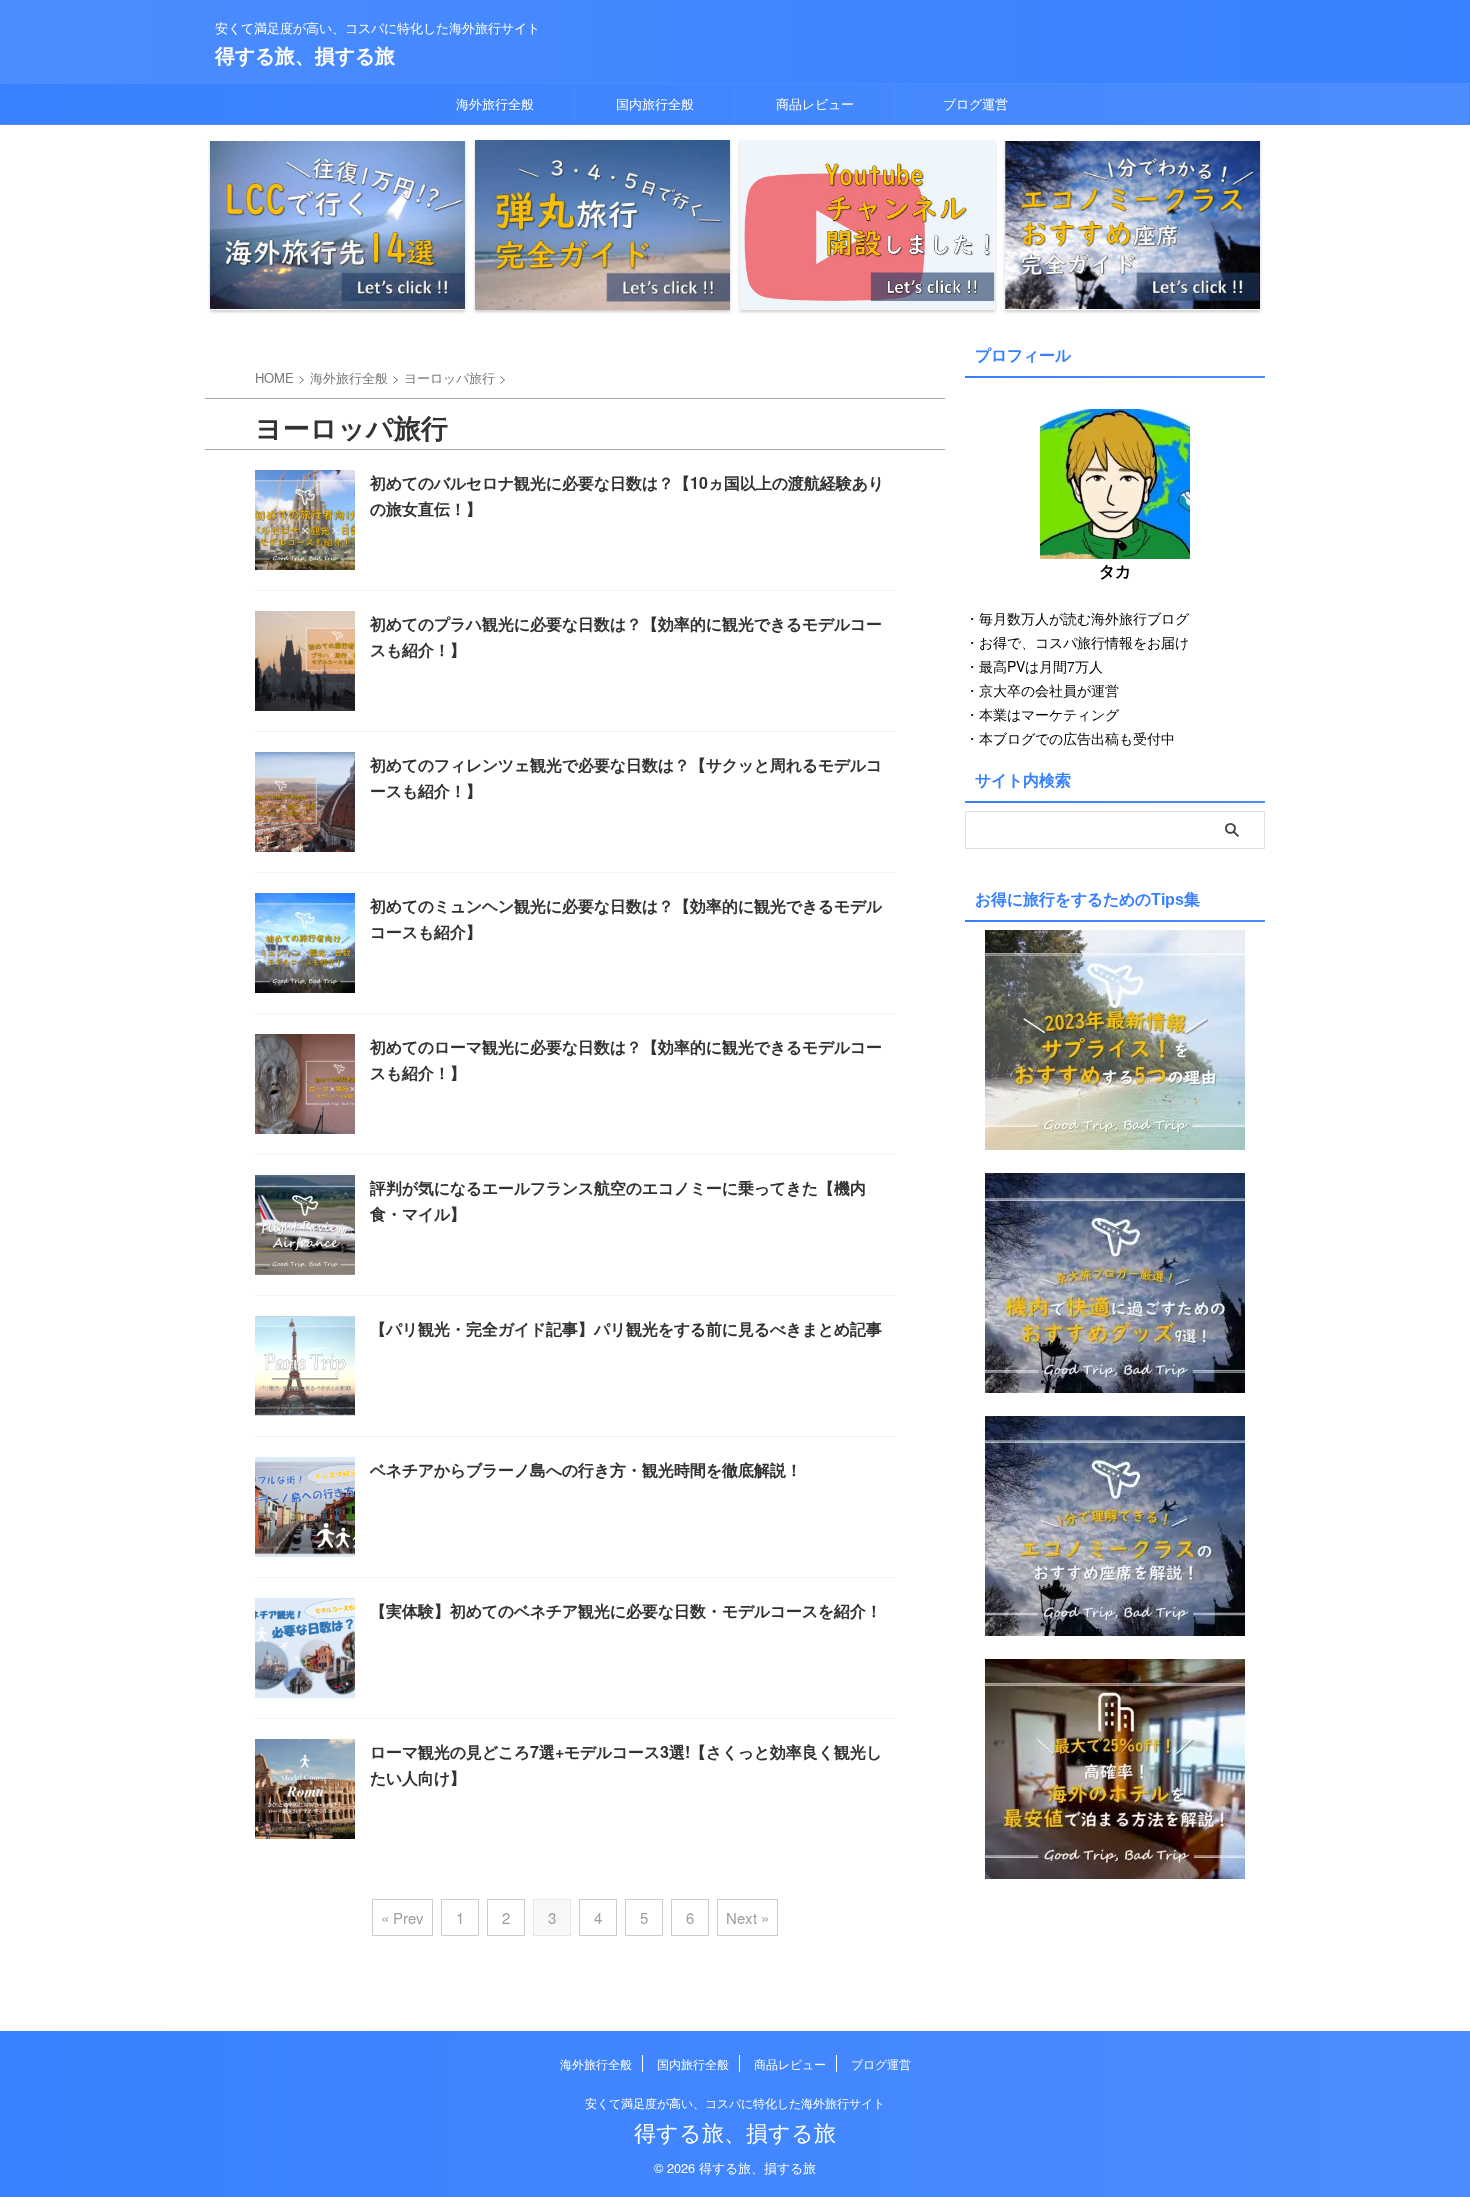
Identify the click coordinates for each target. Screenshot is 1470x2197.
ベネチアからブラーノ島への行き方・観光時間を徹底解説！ (586, 1469)
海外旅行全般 (495, 103)
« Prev (402, 1917)
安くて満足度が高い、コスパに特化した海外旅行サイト (735, 2102)
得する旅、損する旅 (305, 54)
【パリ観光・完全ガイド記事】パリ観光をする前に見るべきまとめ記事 (626, 1328)
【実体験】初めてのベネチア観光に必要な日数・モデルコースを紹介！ (626, 1610)
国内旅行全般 (655, 103)
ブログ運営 (975, 103)
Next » (747, 1917)
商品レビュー (815, 103)
